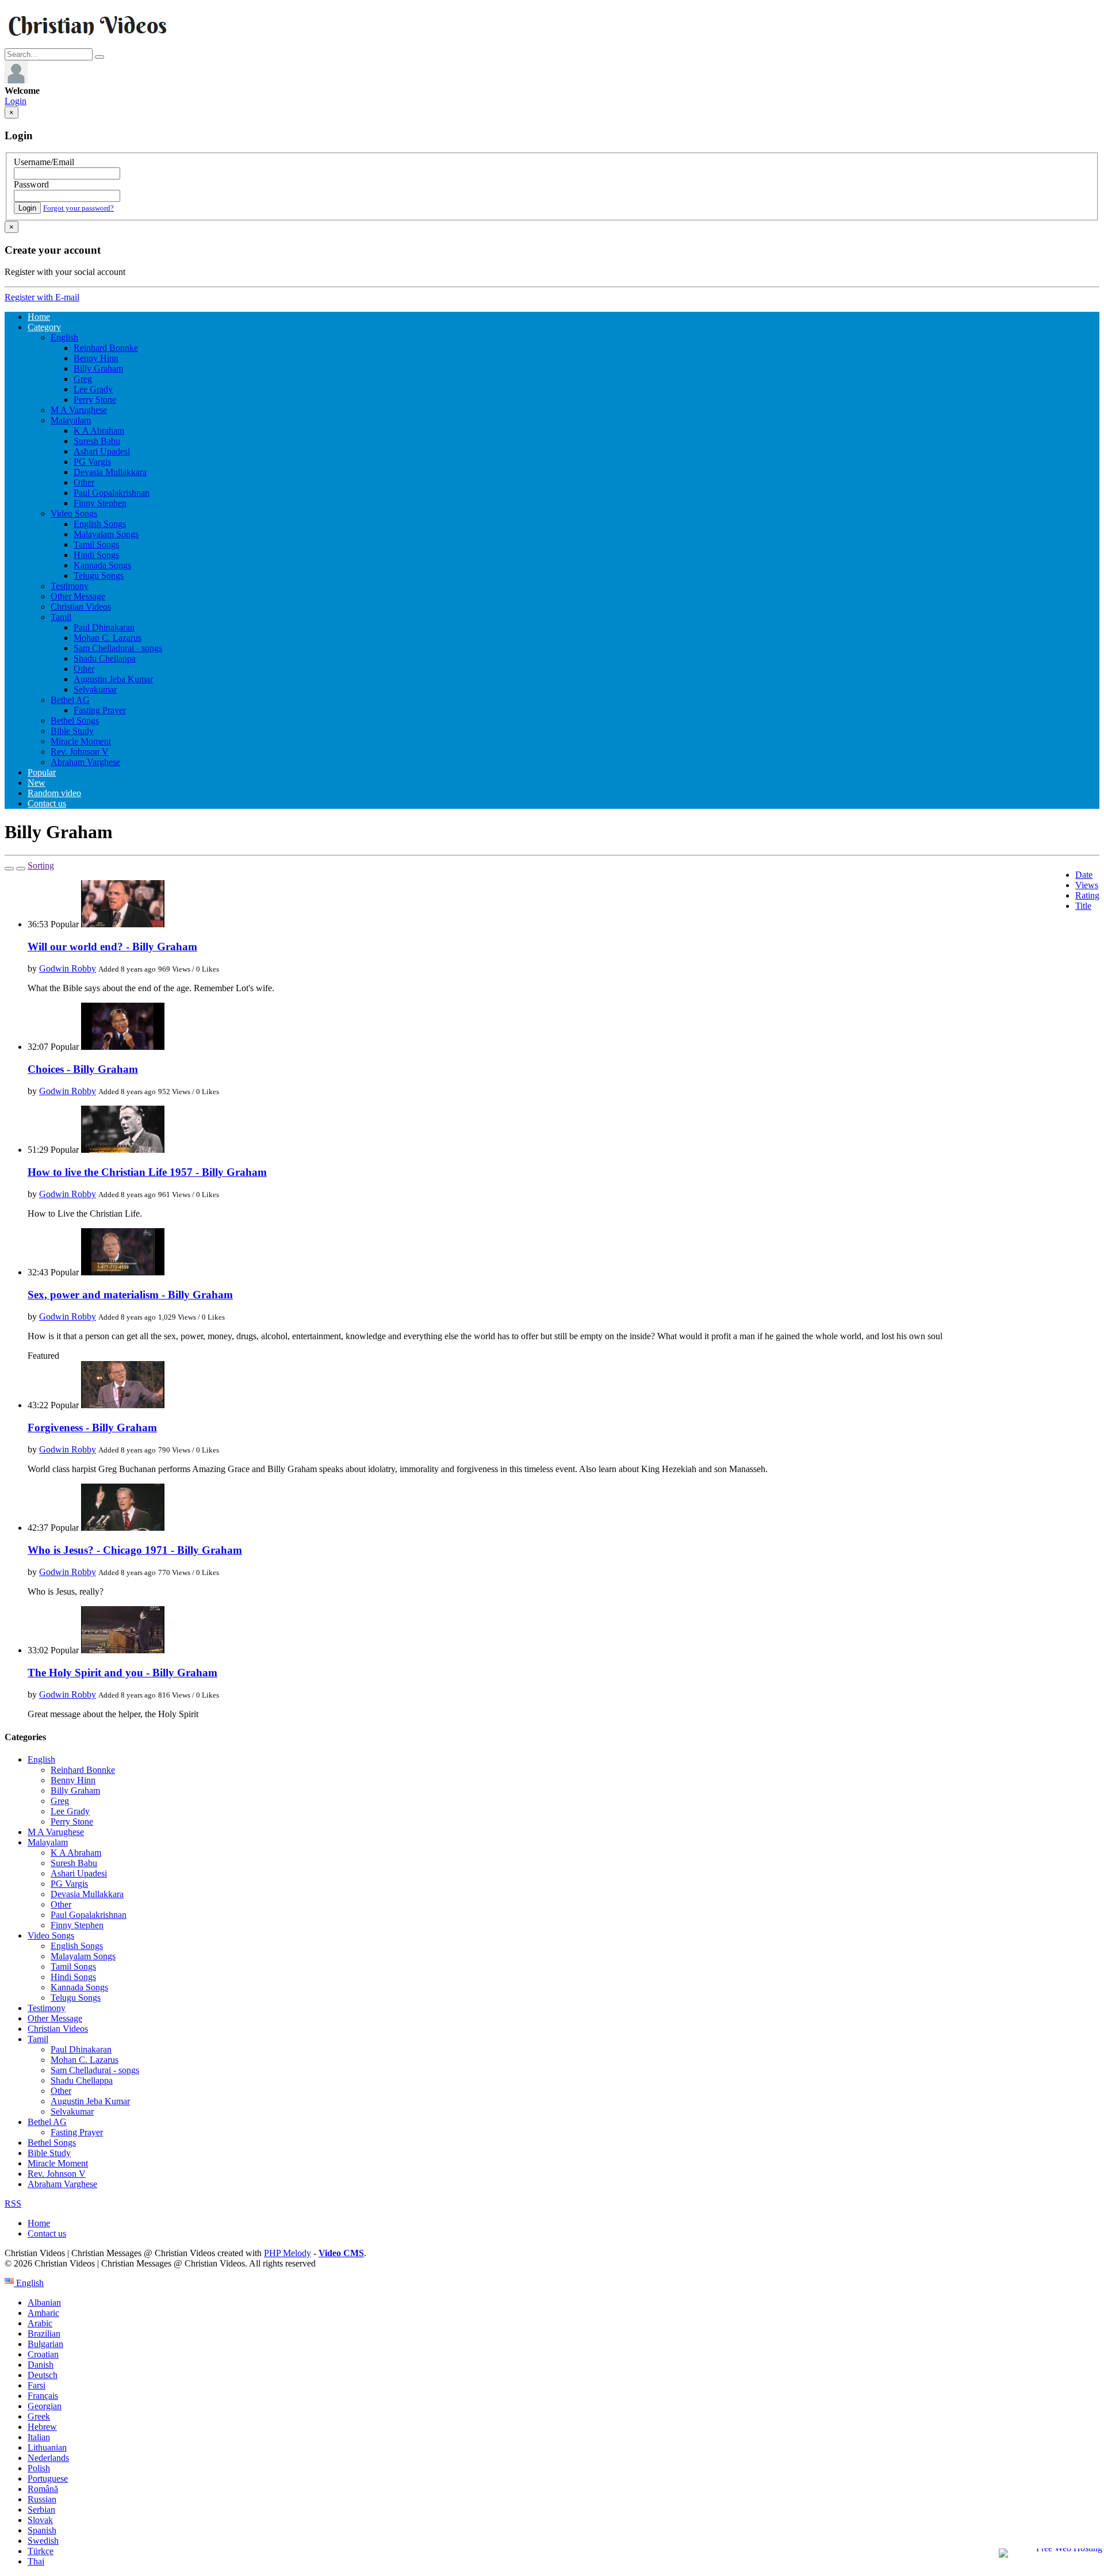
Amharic (43, 2313)
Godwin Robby (68, 968)
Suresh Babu (97, 441)
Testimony (70, 586)
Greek (39, 2416)
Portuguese (48, 2478)
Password (31, 184)
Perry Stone (95, 400)
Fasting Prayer (100, 710)
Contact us (47, 803)
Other (84, 482)
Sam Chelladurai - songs (118, 648)
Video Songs (74, 513)
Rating (1087, 895)
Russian (42, 2499)
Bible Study (72, 731)
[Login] (16, 80)
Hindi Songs (96, 555)
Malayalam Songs (106, 534)
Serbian (41, 2510)
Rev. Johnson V (80, 752)
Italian (39, 2437)
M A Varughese (79, 410)
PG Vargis (92, 462)
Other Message (78, 596)
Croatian (43, 2354)
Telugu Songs (99, 576)
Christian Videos (81, 607)
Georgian (45, 2406)
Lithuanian (47, 2447)
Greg (83, 379)
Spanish (42, 2530)
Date (1084, 875)
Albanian (44, 2302)
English (64, 337)
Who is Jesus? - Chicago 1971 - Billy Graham (135, 1550)
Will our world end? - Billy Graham (112, 947)
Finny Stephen (100, 503)
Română (43, 2489)
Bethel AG (70, 700)
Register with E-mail (42, 297)
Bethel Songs (75, 721)
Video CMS (341, 2253)
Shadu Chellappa (105, 658)
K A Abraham (99, 431)
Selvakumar (95, 689)
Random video (54, 793)
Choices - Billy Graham (83, 1069)
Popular (42, 772)
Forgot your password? (78, 208)
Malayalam (71, 420)
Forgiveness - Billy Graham (92, 1427)
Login (16, 101)
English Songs (100, 524)
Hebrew (42, 2427)
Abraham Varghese (85, 762)
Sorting (41, 865)
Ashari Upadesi (102, 451)
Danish (41, 2365)
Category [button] (44, 327)
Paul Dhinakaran (104, 627)
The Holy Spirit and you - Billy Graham (122, 1673)
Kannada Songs (102, 565)
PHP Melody (287, 2253)
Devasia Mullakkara (110, 472)
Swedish (43, 2541)
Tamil (61, 617)
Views (1087, 885)
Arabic (40, 2323)
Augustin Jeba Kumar (113, 679)
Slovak (40, 2520)
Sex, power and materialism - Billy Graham (130, 1295)
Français (43, 2396)
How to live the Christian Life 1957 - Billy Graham (147, 1172)
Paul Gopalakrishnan (112, 493)
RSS (13, 2204)
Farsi (37, 2385)
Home (39, 317)
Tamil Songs (96, 544)
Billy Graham (98, 368)
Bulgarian (45, 2344)
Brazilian (44, 2334)
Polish (39, 2468)
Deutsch (43, 2375)
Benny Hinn (96, 358)
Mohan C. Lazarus (108, 638)
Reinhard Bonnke (106, 348)
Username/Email (44, 162)
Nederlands (48, 2458)
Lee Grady (93, 389)
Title (1083, 906)
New (37, 783)
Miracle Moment (81, 741)
